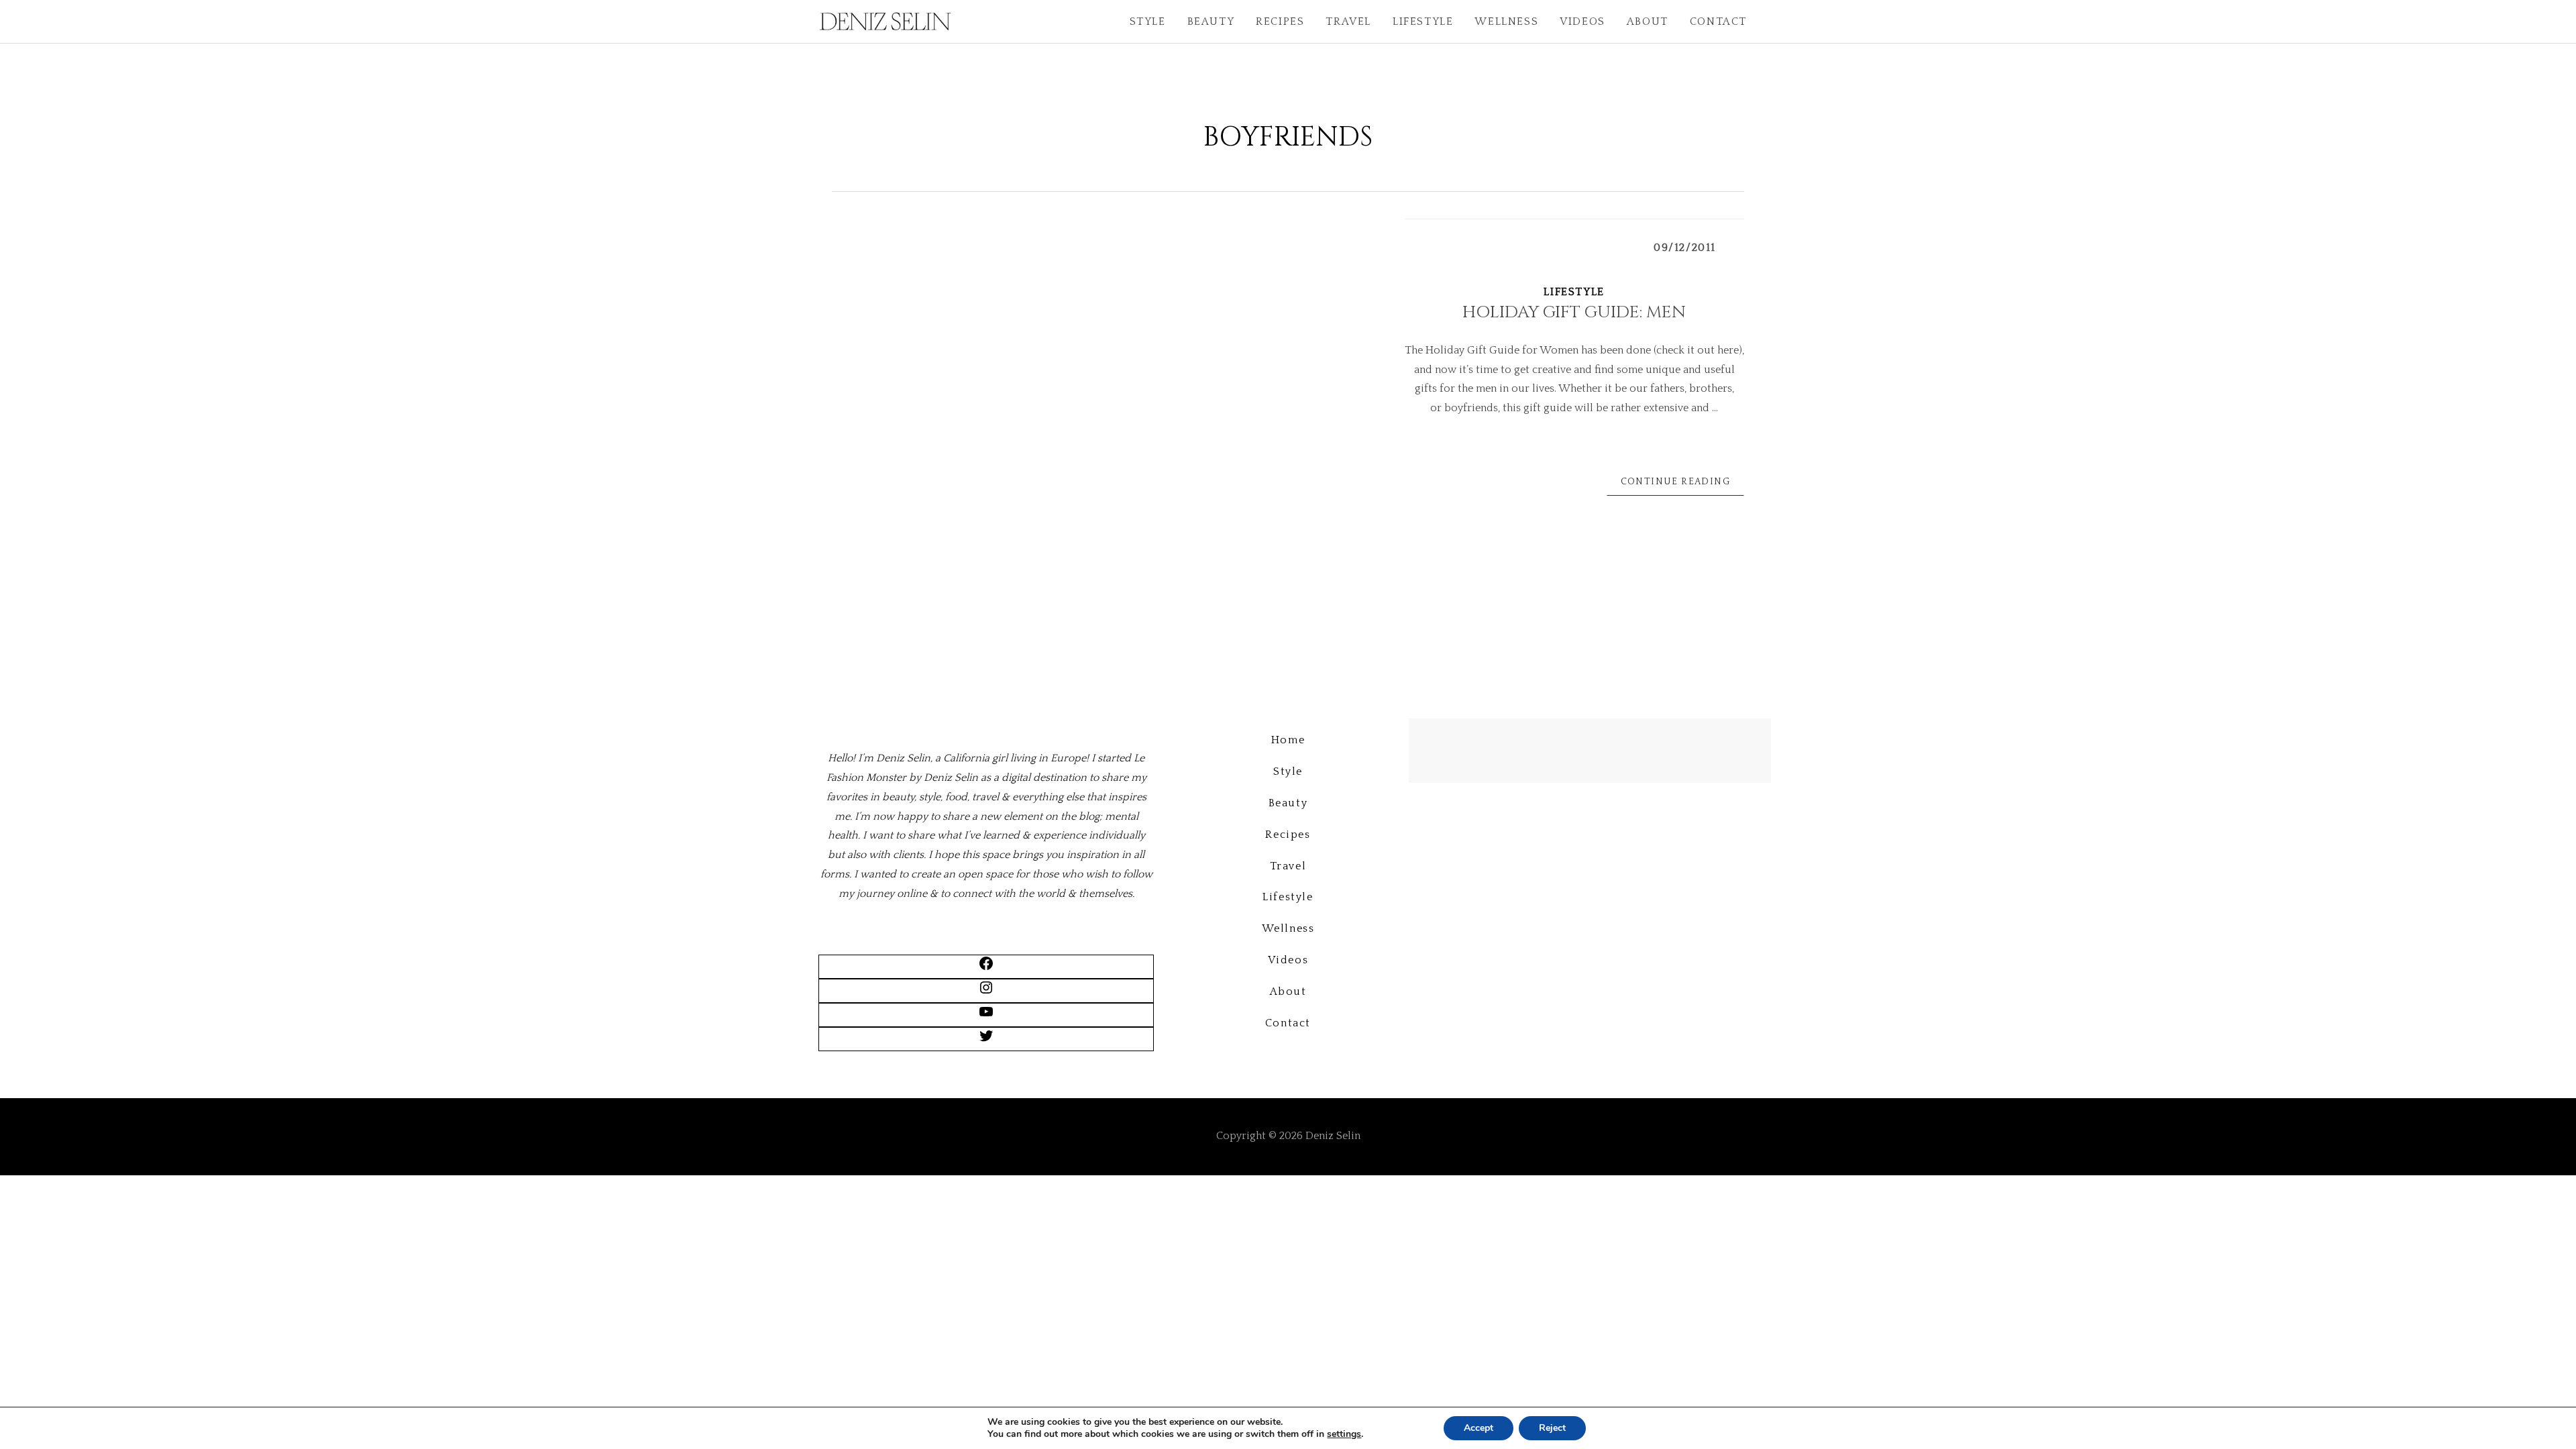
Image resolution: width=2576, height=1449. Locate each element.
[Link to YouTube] (986, 1016)
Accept (1479, 1428)
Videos (1582, 21)
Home (1288, 740)
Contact (1718, 21)
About (1648, 21)
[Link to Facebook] (986, 968)
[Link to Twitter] (986, 1040)
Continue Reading (1675, 482)
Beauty (1211, 21)
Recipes (1280, 21)
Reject (1552, 1428)
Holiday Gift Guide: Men (1574, 312)
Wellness (1506, 21)
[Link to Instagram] (986, 992)
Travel (1348, 21)
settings (1344, 1434)
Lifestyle (1423, 21)
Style (1148, 21)
